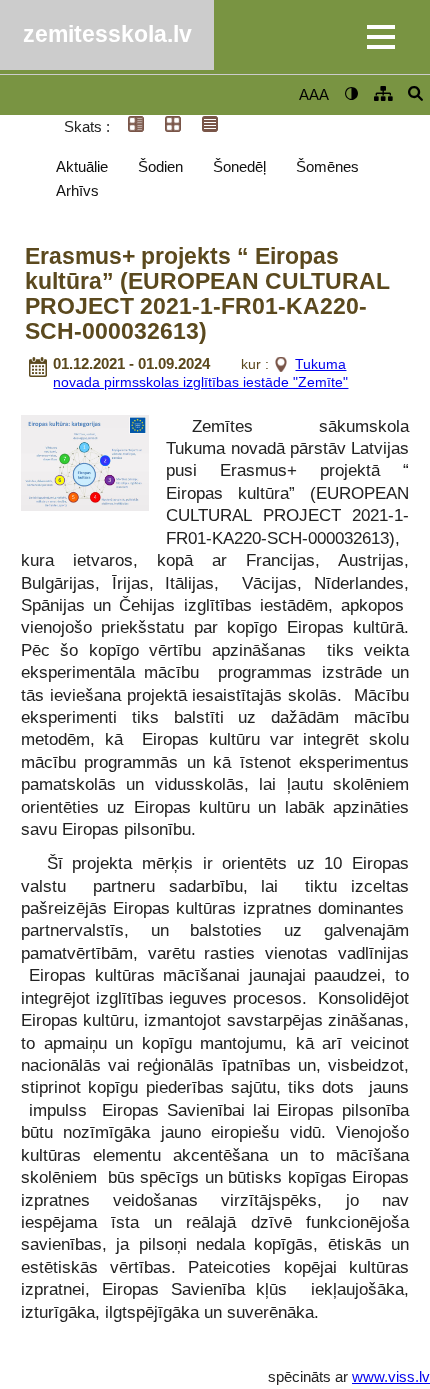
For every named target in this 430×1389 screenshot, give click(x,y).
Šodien (160, 166)
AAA (314, 94)
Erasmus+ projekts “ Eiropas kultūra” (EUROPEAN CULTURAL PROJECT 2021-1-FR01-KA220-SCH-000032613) (207, 294)
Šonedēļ (239, 166)
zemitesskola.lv (107, 34)
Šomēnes (327, 166)
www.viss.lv (391, 1376)
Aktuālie (82, 166)
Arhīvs (77, 190)
